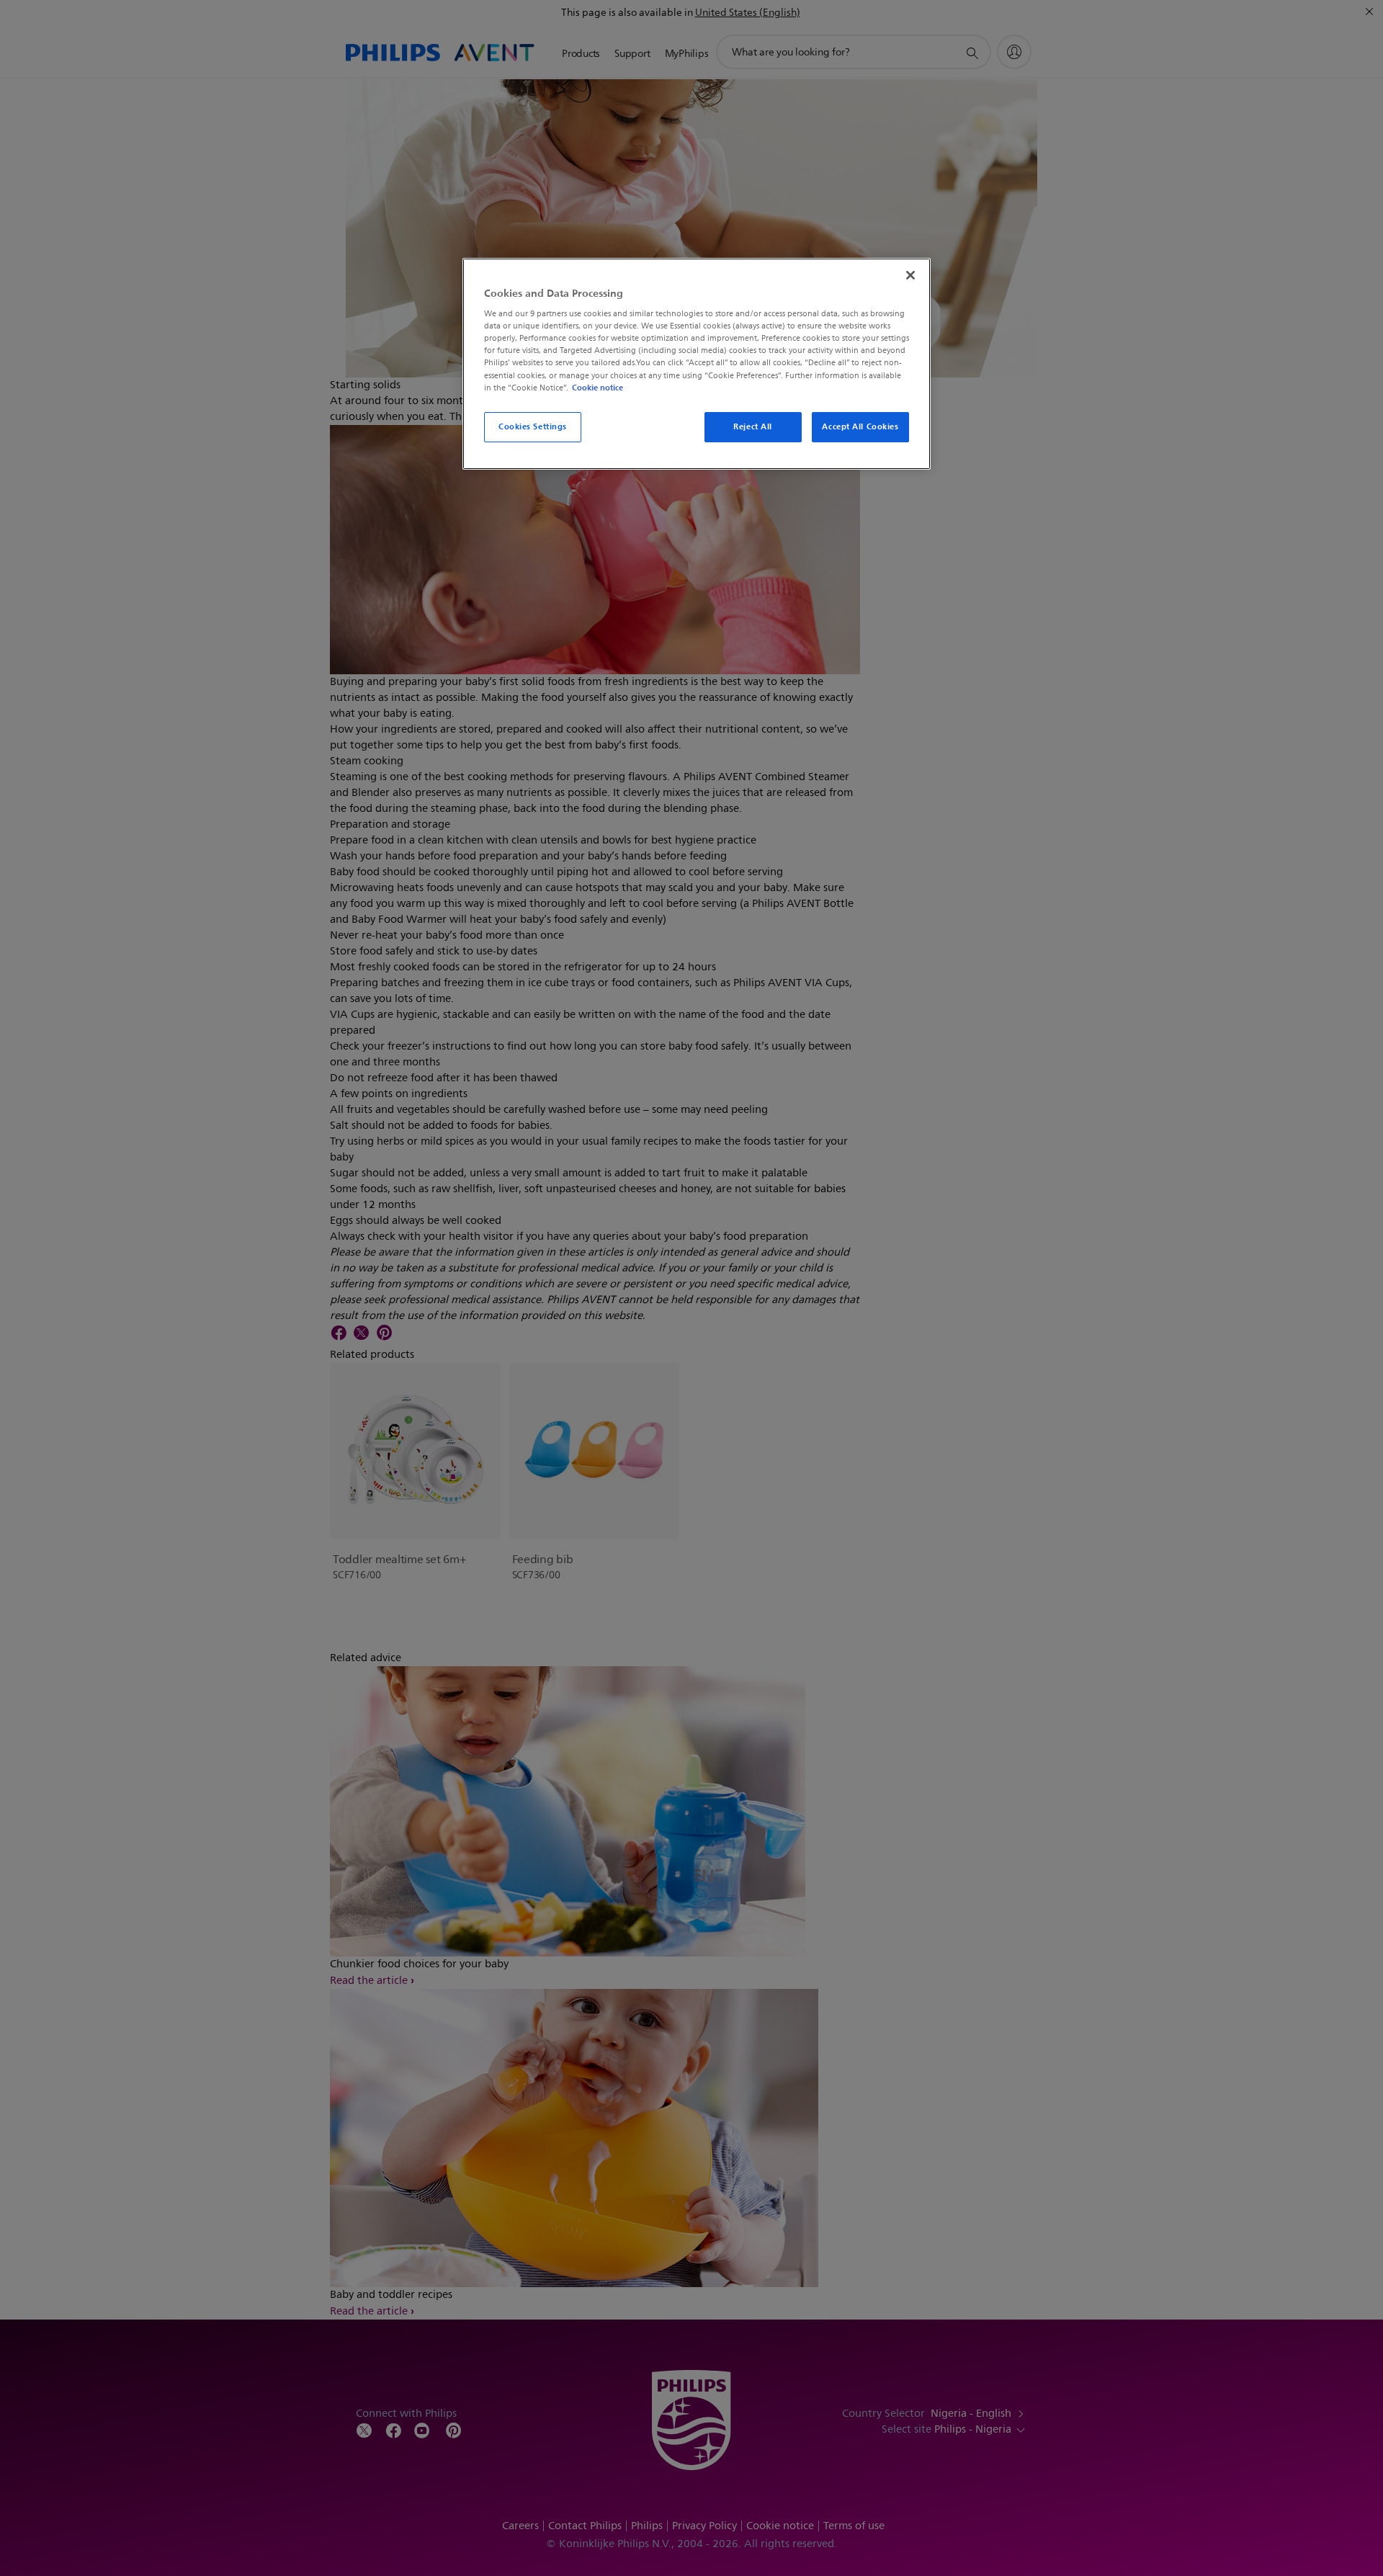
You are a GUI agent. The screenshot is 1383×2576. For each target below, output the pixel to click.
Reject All (753, 426)
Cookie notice (597, 388)
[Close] (910, 275)
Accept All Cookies (860, 426)
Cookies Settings (533, 426)
